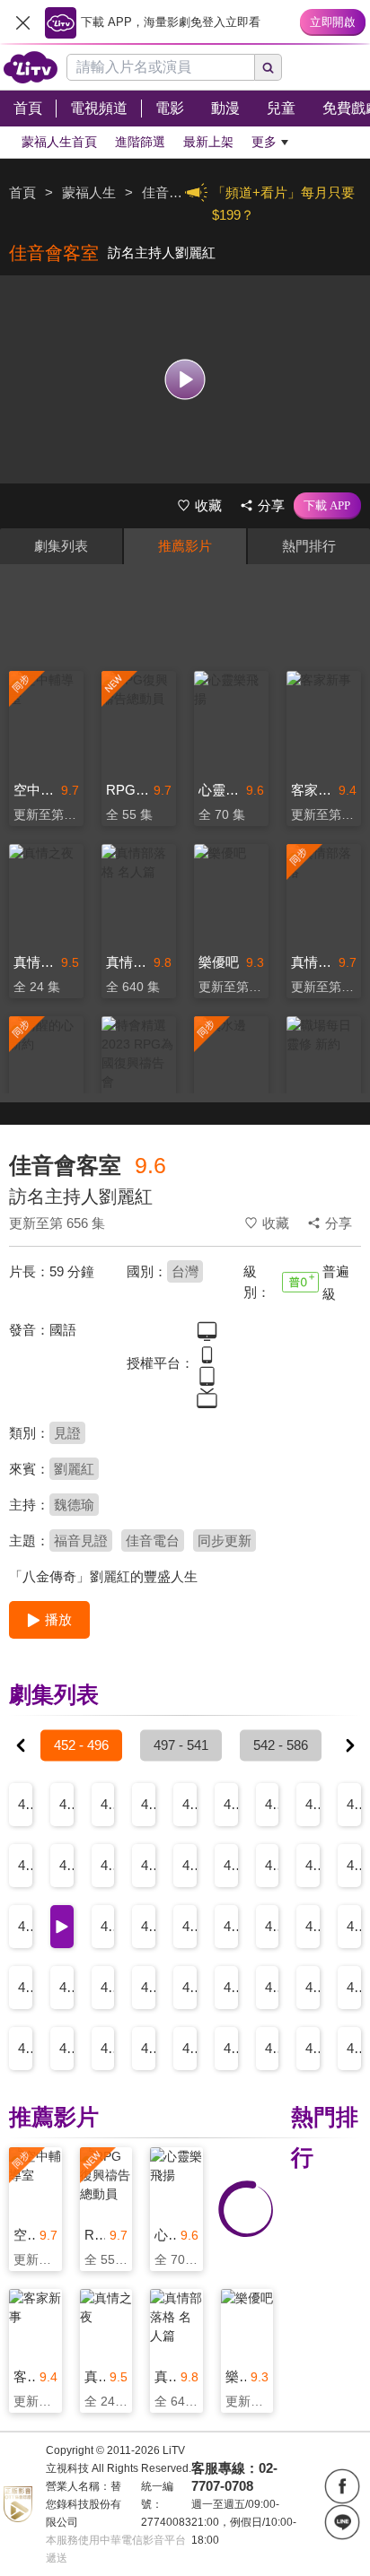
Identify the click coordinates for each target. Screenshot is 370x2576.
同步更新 (225, 1540)
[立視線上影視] (31, 67)
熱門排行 (309, 546)
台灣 (185, 1271)
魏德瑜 (74, 1505)
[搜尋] (269, 67)
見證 (67, 1433)
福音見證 (81, 1540)
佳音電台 (153, 1540)
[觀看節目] (185, 379)
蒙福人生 (89, 192)
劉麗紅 (74, 1469)
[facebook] (342, 2486)
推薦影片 (185, 546)
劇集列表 (61, 546)
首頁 (22, 192)
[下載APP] (327, 506)
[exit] (22, 22)
